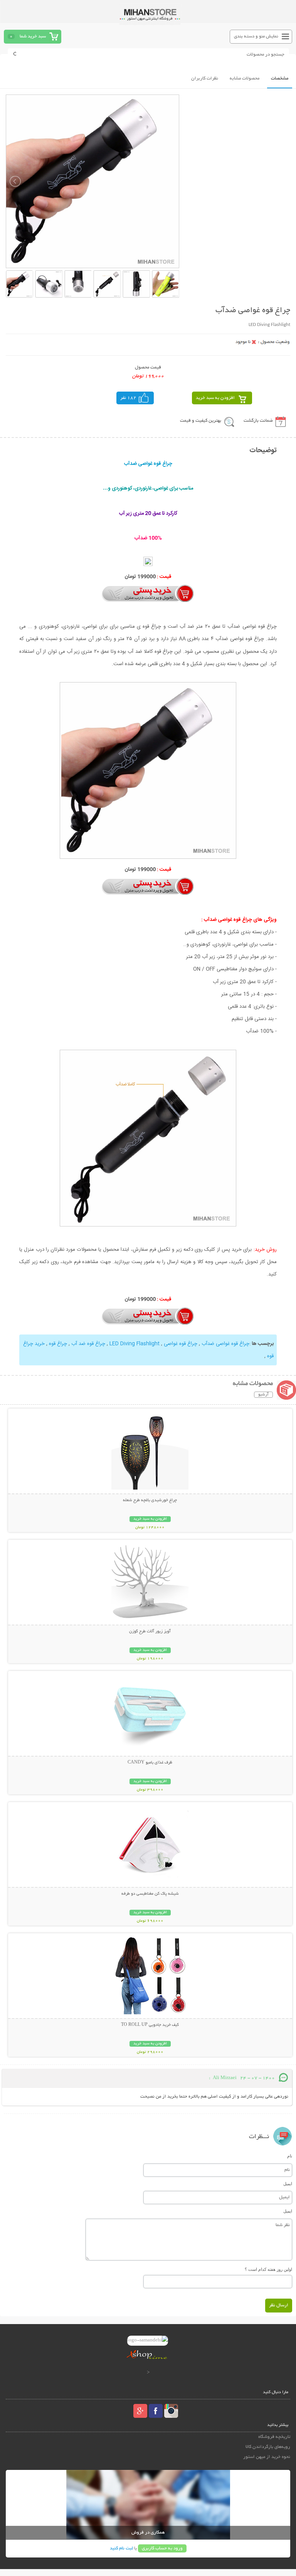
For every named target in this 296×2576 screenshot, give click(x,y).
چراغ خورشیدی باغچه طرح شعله (150, 1500)
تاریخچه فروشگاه (274, 2437)
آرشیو (263, 1395)
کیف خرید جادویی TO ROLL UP (150, 2025)
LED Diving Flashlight (135, 1344)
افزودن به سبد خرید (215, 398)
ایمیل (288, 2184)
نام (290, 2156)
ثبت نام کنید (121, 2548)
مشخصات (280, 79)
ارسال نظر (279, 2305)
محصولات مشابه (245, 79)
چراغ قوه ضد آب (88, 1344)
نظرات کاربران (205, 79)
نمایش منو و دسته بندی (256, 36)
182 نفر (128, 398)
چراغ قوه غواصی (181, 1344)
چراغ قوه (58, 1344)
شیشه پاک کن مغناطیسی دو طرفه (150, 1894)
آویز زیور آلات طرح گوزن (150, 1632)
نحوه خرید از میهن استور (267, 2457)
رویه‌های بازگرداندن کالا (268, 2447)
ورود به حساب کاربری (162, 2548)
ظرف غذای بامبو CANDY (150, 1763)
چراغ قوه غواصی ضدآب (225, 1344)
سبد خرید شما (33, 36)
